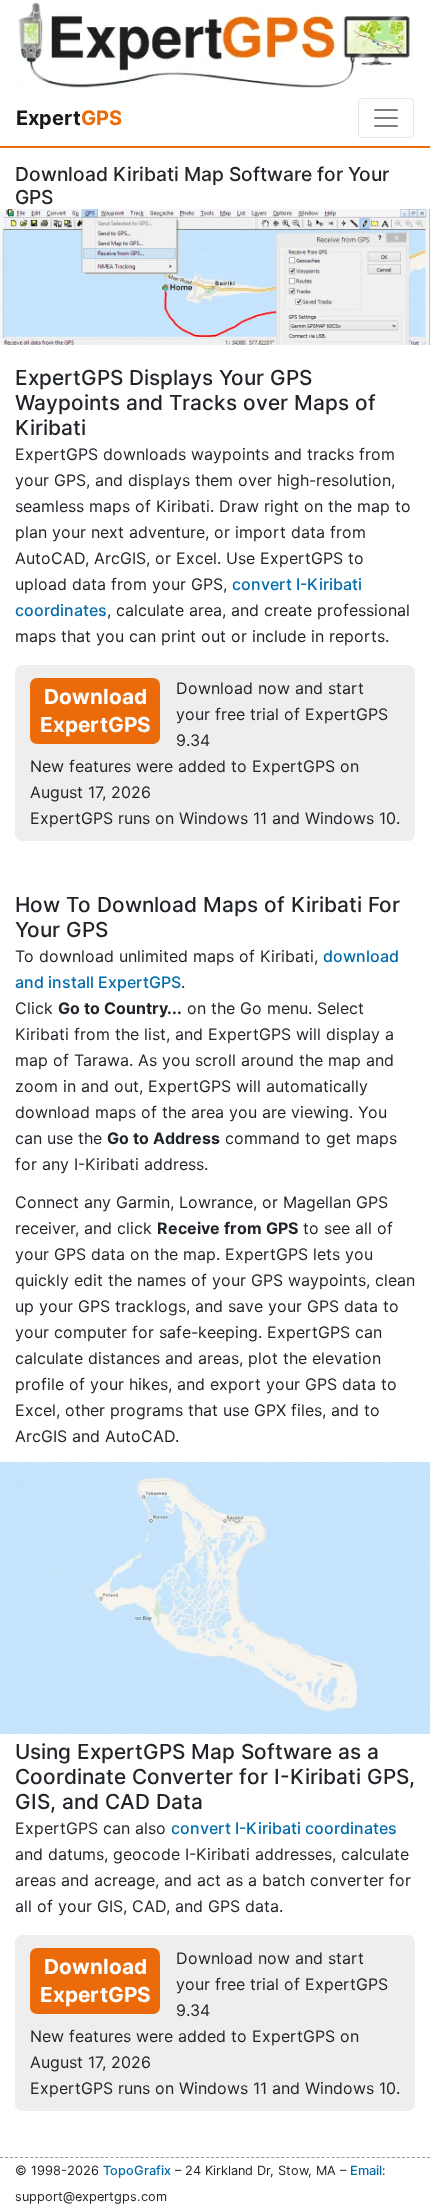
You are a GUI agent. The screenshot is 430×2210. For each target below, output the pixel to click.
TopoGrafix (137, 2170)
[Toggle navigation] (386, 118)
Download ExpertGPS (95, 710)
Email (366, 2170)
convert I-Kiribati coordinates (284, 1828)
